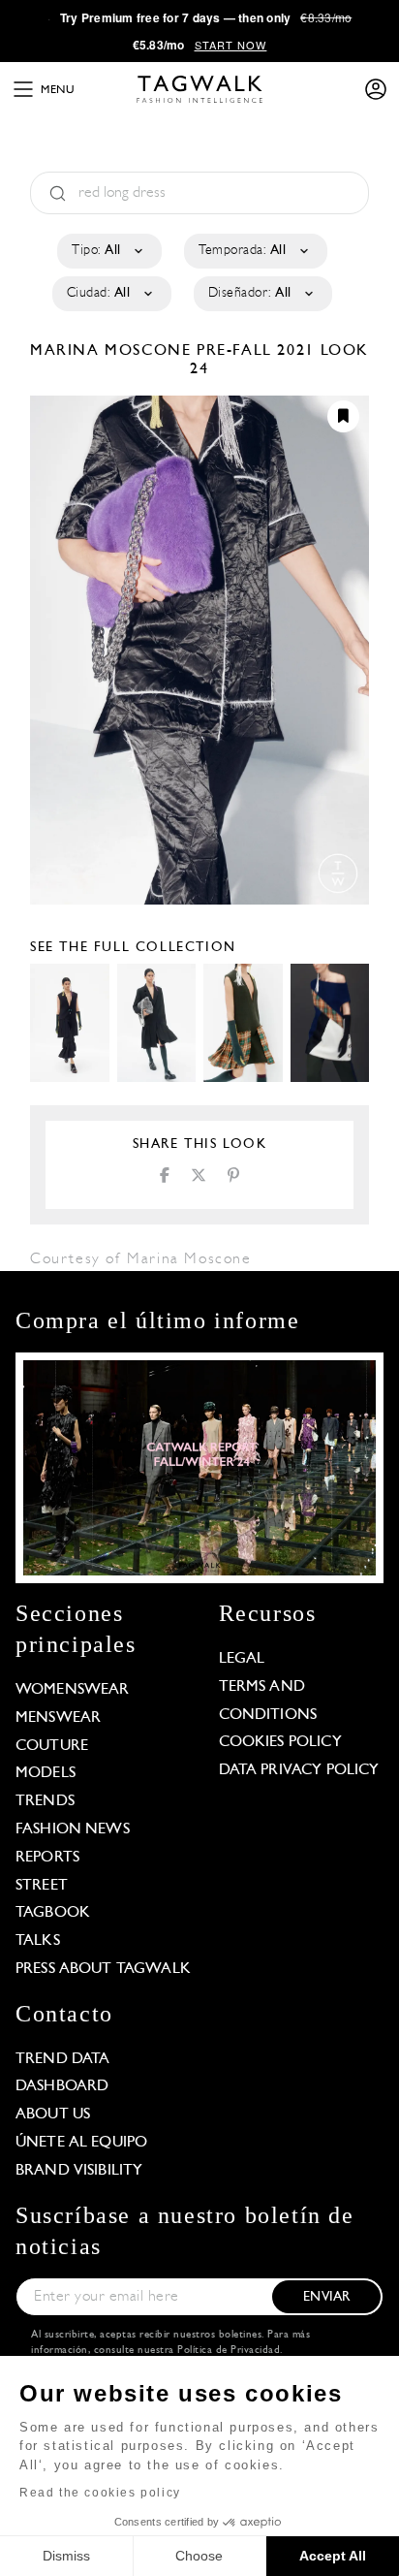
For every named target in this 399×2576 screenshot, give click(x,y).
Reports (47, 1858)
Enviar (326, 2297)
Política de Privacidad (229, 2351)
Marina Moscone (113, 351)
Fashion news (73, 1829)
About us (53, 2115)
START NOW (231, 45)
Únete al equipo (81, 2143)
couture (52, 1746)
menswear (58, 1718)
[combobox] (108, 251)
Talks (38, 1941)
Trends (45, 1801)
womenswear (73, 1690)
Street (42, 1886)
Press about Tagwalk (103, 1969)
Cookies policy (280, 1742)
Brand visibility (79, 2171)
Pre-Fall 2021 (256, 351)
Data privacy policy (299, 1770)
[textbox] (108, 251)
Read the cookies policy (100, 2493)
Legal (242, 1659)
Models (46, 1773)
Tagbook (53, 1913)
